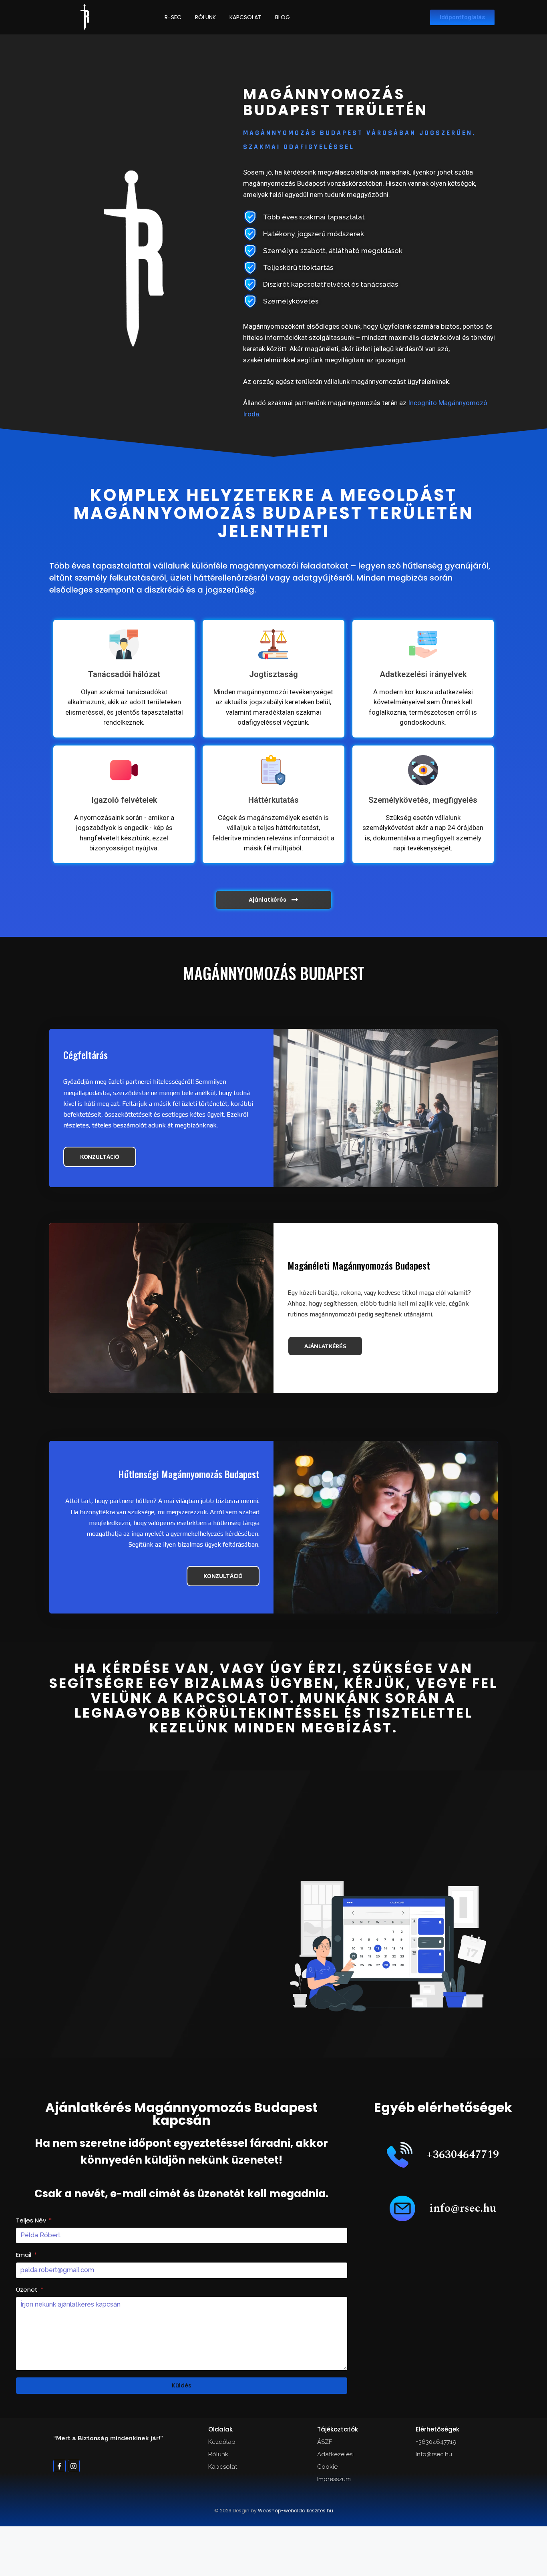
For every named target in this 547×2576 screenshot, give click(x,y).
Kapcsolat (245, 17)
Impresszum (334, 2479)
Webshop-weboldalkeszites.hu (296, 2511)
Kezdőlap (222, 2442)
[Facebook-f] (59, 2466)
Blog (283, 17)
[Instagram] (74, 2466)
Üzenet (28, 2290)
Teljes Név (32, 2220)
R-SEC (173, 17)
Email (24, 2255)
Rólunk (205, 17)
